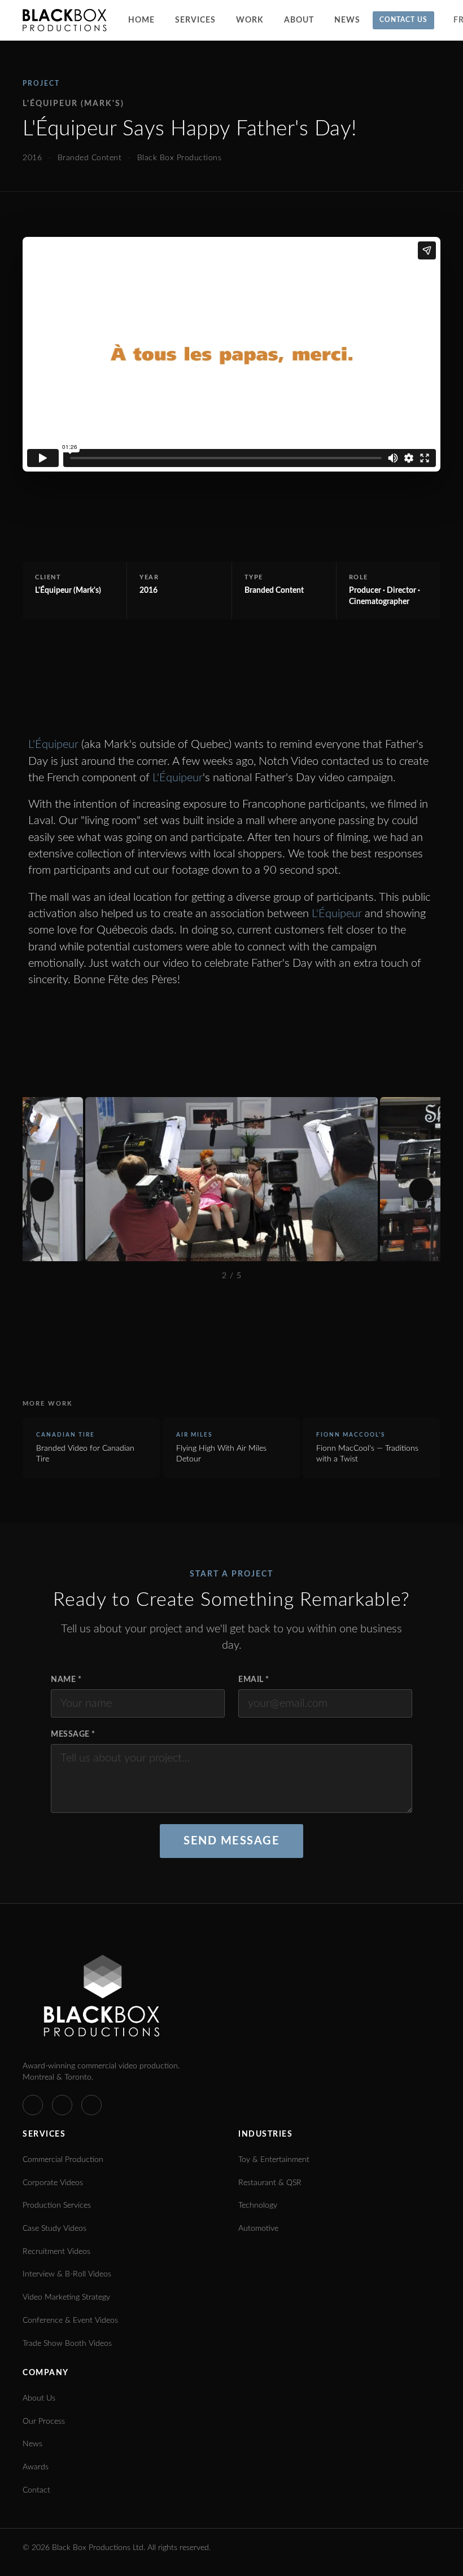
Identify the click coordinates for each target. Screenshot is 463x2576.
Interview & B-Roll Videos (67, 2274)
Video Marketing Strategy (66, 2297)
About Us (39, 2398)
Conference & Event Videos (70, 2320)
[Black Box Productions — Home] (65, 20)
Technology (258, 2205)
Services (195, 20)
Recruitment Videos (56, 2252)
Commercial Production (63, 2160)
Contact (36, 2490)
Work (250, 20)
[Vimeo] (33, 2105)
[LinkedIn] (62, 2105)
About (299, 20)
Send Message (231, 1841)
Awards (36, 2467)
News (347, 20)
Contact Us (403, 20)
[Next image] (421, 1190)
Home (141, 20)
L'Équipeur (53, 745)
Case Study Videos (54, 2229)
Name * (66, 1680)
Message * (73, 1734)
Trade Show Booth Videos (67, 2344)
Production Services (57, 2205)
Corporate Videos (53, 2183)
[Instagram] (91, 2105)
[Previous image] (42, 1190)
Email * (254, 1680)
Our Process (44, 2421)
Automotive (258, 2229)
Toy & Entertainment (274, 2160)
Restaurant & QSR (270, 2183)
